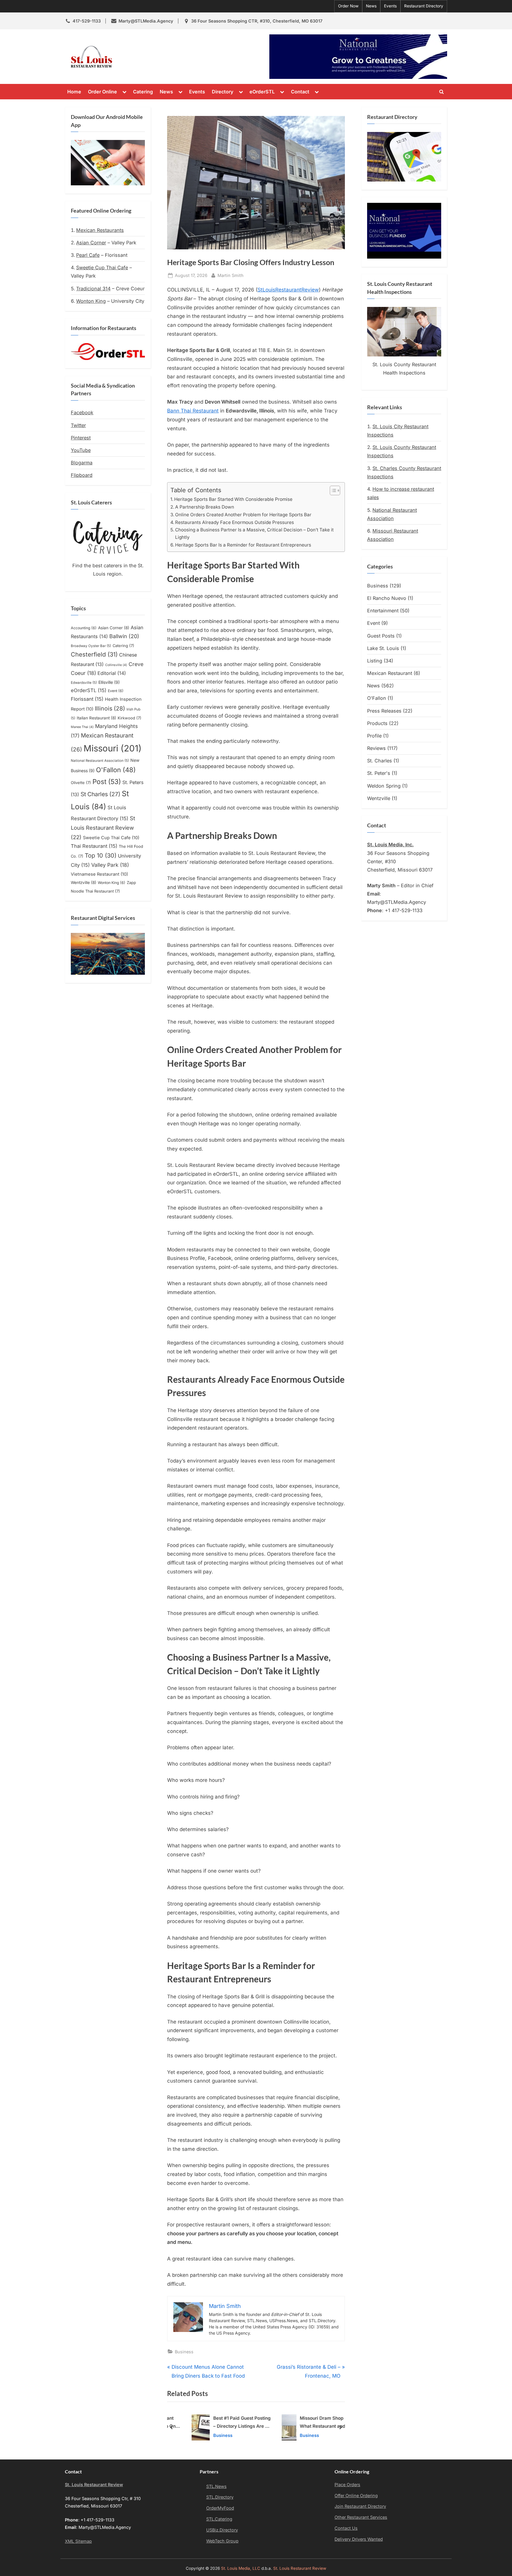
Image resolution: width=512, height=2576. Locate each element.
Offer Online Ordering (356, 2495)
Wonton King (91, 301)
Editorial (112, 673)
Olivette (81, 783)
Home (74, 92)
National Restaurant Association (100, 761)
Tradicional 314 (93, 289)
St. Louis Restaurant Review (169, 57)
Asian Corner (91, 243)
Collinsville (116, 665)
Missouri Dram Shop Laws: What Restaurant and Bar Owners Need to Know (314, 2423)
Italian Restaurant (96, 718)
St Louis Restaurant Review (103, 828)
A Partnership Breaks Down (205, 507)
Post (107, 782)
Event (116, 691)
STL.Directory (220, 2497)
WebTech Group (222, 2541)
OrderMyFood (220, 2508)
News (371, 6)
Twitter (78, 425)
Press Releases (384, 711)
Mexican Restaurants (100, 230)
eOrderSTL (262, 92)
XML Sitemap (78, 2541)
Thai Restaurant (94, 846)
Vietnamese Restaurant (99, 874)
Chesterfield (94, 654)
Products (377, 723)
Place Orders (347, 2485)
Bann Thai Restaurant (193, 411)
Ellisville (109, 682)
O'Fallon (116, 770)
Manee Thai (82, 727)
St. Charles (380, 761)
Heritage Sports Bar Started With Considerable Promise (233, 499)
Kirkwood (129, 718)
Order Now (348, 6)
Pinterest (81, 438)
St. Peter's (379, 773)
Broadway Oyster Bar (91, 646)
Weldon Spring (384, 786)
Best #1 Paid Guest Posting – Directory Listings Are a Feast (228, 2423)
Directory (223, 92)
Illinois (110, 708)
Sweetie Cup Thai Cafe (102, 267)
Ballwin (124, 636)
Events (390, 6)
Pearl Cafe (88, 255)
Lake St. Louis (383, 648)
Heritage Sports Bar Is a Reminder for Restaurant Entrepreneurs (243, 545)
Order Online (103, 92)
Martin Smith (231, 275)
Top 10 (101, 856)
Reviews (376, 748)
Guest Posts (381, 636)
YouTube (81, 450)
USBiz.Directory (222, 2530)
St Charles (100, 794)
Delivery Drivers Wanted (359, 2539)
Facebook (82, 412)
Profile (374, 736)
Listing (375, 661)
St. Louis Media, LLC (241, 2568)
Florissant (87, 699)
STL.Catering (219, 2519)
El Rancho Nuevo (387, 598)
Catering (143, 92)
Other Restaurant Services (361, 2517)
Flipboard (82, 475)
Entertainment (383, 611)
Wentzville (84, 882)
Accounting (84, 628)
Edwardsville (84, 683)
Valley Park (110, 865)
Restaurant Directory (424, 6)
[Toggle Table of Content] (332, 490)
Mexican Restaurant (390, 673)
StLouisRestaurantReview (288, 290)
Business (184, 2352)
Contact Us (346, 2528)
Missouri (113, 748)
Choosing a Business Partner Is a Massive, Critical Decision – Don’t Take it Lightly (254, 533)
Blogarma (82, 463)
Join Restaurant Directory (360, 2506)
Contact (300, 92)
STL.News (216, 2486)
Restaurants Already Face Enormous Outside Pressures (235, 522)
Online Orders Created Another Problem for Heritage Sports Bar (243, 515)
